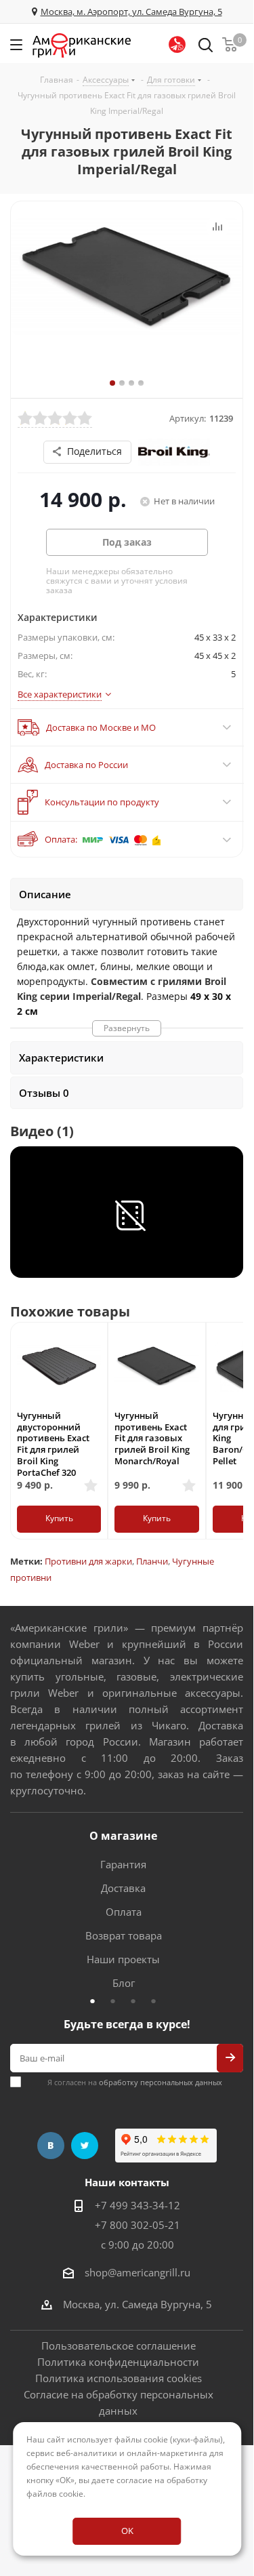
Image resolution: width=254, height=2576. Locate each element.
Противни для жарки (88, 1561)
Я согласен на (135, 2082)
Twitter (85, 2146)
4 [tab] (157, 2000)
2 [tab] (117, 2000)
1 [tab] (96, 2000)
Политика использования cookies (119, 2378)
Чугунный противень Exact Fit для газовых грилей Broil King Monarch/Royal (152, 1438)
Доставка (123, 1888)
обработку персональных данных (161, 2082)
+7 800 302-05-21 (137, 2225)
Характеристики (61, 1058)
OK (127, 2531)
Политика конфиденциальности (118, 2362)
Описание (45, 894)
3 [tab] (137, 2000)
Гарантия (123, 1864)
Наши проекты (123, 1959)
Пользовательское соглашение (119, 2346)
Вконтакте (51, 2146)
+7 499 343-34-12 (137, 2205)
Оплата (124, 1912)
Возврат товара (124, 1935)
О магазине (123, 1836)
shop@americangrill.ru (137, 2272)
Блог (124, 1983)
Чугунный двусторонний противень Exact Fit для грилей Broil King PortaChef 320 (53, 1444)
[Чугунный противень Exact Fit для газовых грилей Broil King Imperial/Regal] (127, 300)
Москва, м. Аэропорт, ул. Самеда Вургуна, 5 (131, 12)
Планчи (152, 1561)
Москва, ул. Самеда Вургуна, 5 (137, 2304)
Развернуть (127, 1028)
